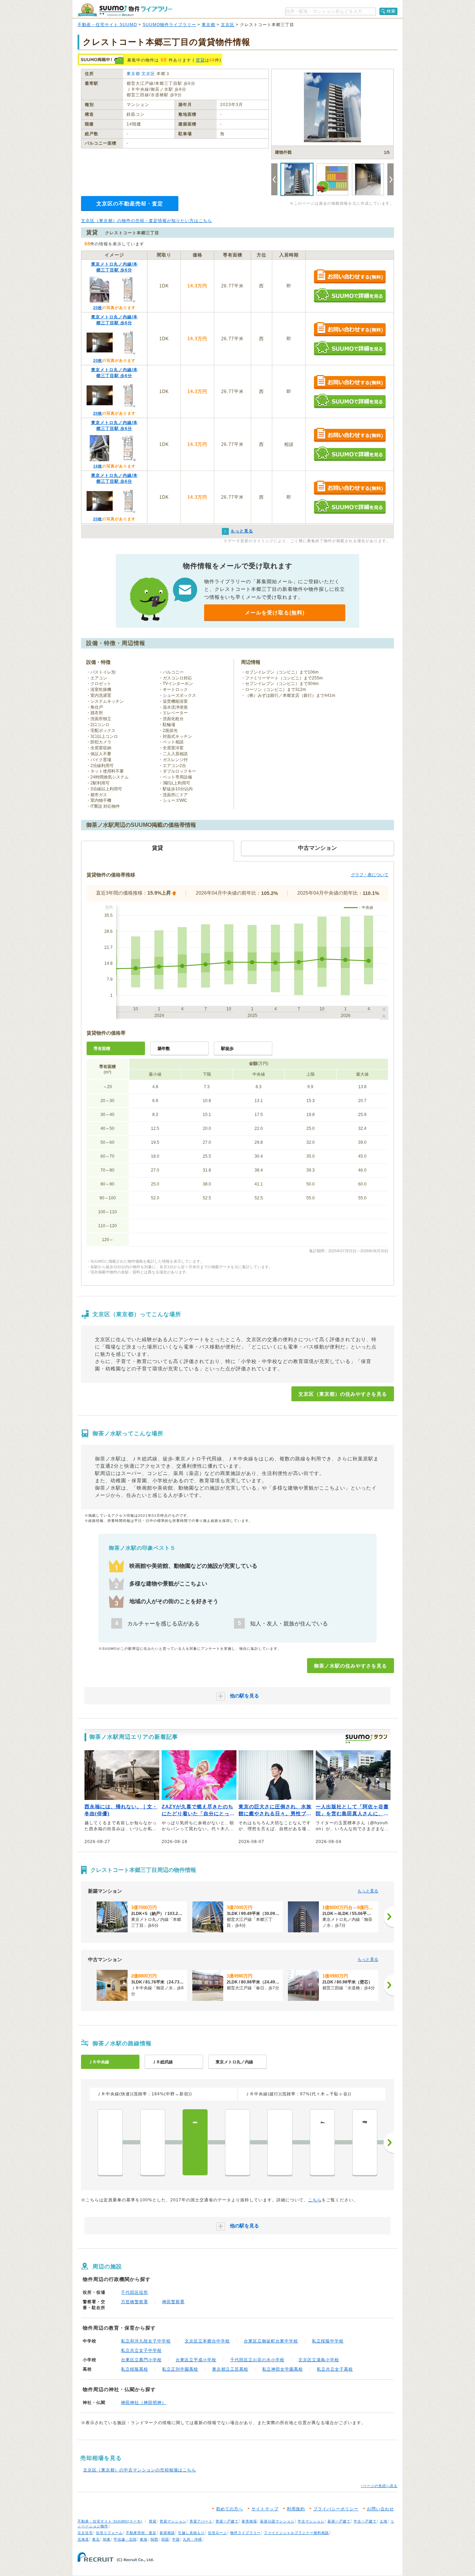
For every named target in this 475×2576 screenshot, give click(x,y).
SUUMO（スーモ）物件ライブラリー (125, 10)
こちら (315, 2200)
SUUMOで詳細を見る (350, 295)
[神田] (153, 2142)
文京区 (228, 25)
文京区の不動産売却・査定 (130, 203)
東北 (96, 2539)
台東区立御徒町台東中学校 (271, 2341)
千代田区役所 (135, 2292)
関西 (154, 2539)
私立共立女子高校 (335, 2369)
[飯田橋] (280, 2142)
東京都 (208, 25)
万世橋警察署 (135, 2302)
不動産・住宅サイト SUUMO (107, 25)
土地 (384, 2521)
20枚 (98, 308)
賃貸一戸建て (227, 2521)
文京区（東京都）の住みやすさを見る (343, 1394)
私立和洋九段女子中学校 (146, 2341)
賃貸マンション (173, 2521)
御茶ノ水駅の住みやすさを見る (351, 1666)
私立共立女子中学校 (141, 2350)
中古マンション (311, 2521)
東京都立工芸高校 (230, 2369)
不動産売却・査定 (141, 2533)
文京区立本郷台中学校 (207, 2341)
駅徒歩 (227, 1049)
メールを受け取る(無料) (275, 613)
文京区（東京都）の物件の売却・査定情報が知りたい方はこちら (147, 221)
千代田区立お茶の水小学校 (257, 2360)
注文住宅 (85, 2533)
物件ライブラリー (245, 2533)
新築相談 (167, 2533)
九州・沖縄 (192, 2539)
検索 (391, 11)
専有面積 (102, 1049)
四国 (165, 2539)
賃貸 (200, 60)
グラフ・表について (370, 875)
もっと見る (368, 1891)
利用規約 (296, 2509)
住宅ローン (218, 2533)
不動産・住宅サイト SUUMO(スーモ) (110, 2521)
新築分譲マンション (277, 2521)
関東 (107, 2539)
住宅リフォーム (109, 2533)
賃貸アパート (201, 2521)
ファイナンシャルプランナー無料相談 (296, 2533)
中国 (176, 2539)
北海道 (83, 2539)
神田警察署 (173, 2302)
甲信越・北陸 (125, 2539)
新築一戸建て (339, 2521)
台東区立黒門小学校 (141, 2360)
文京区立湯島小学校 (319, 2360)
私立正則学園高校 (180, 2369)
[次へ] (389, 1917)
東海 (144, 2539)
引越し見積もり (191, 2533)
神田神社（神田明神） (144, 2403)
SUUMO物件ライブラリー (169, 25)
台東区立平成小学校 (196, 2360)
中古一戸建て (365, 2521)
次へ (389, 2143)
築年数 (164, 1049)
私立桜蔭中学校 (328, 2341)
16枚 (98, 466)
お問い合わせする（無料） (350, 277)
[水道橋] (237, 2142)
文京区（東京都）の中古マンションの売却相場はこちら (140, 2470)
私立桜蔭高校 (135, 2369)
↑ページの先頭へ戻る (379, 2486)
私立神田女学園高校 (283, 2369)
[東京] (110, 2142)
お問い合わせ (380, 2509)
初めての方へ (230, 2509)
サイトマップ (265, 2509)
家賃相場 (249, 2521)
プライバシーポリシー (336, 2509)
